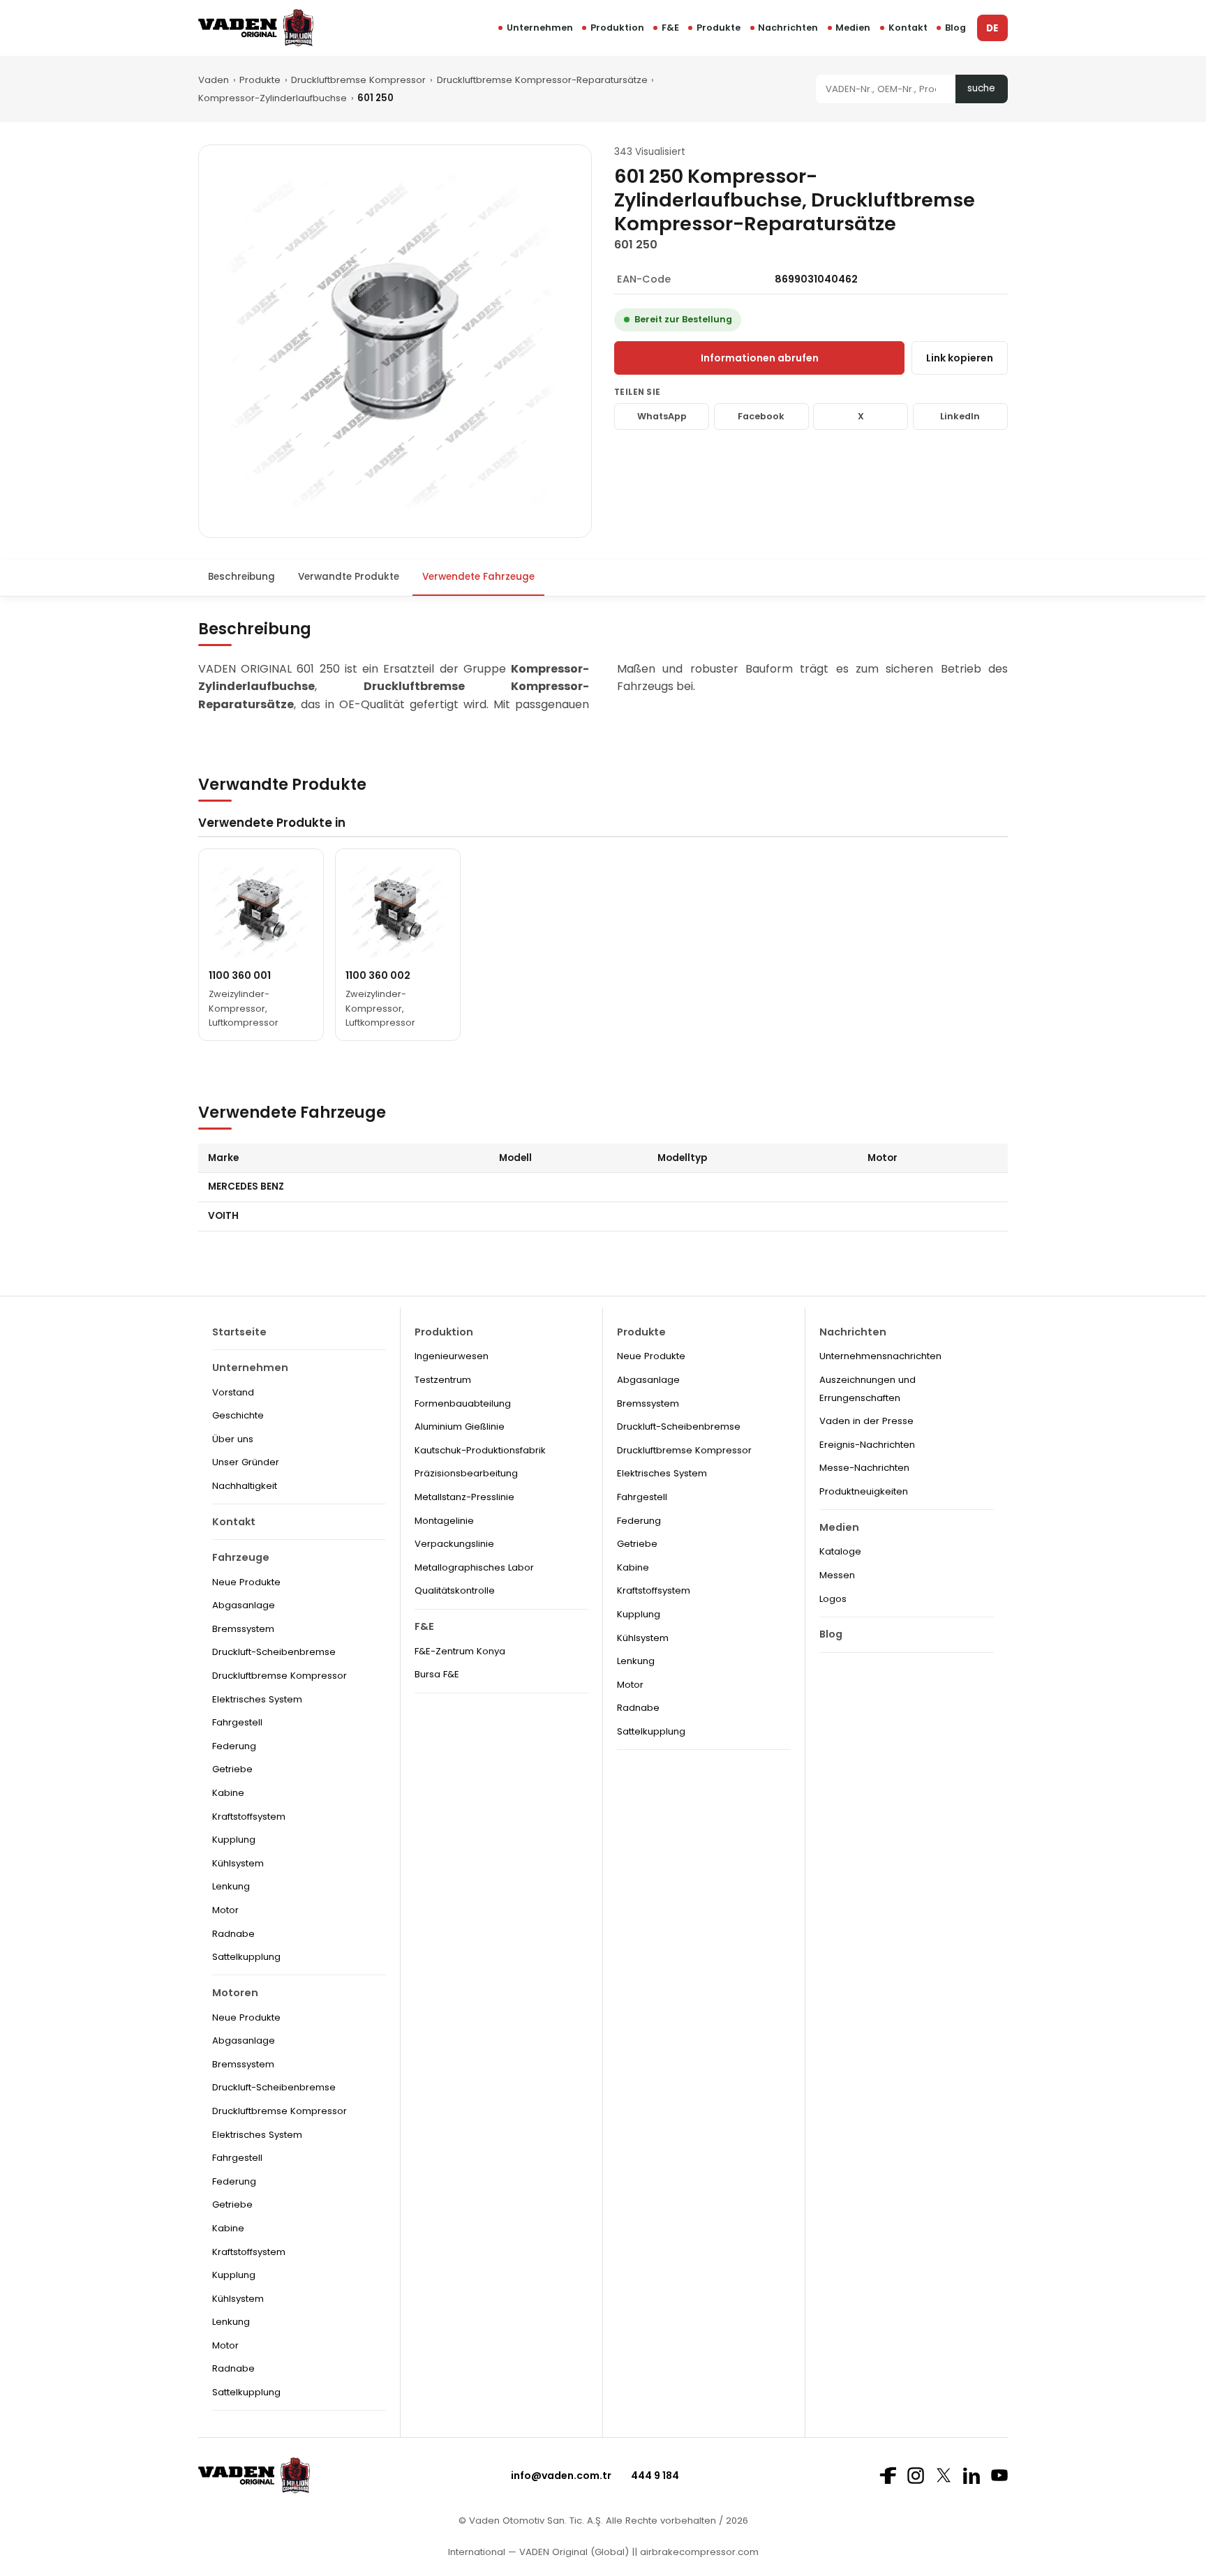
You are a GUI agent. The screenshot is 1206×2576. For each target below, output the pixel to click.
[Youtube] (999, 2475)
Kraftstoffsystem (249, 1817)
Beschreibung (241, 577)
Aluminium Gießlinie (460, 1426)
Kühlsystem (238, 1863)
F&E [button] (670, 28)
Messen (837, 1575)
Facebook (761, 416)
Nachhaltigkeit (245, 1486)
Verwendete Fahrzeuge (478, 577)
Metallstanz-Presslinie (464, 1497)
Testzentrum (443, 1380)
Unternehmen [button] (540, 28)
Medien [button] (853, 28)
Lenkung (231, 1886)
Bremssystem (243, 1629)
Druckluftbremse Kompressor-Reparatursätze (542, 80)
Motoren (235, 1993)
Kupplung (234, 1840)
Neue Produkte (246, 1582)
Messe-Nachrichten (864, 1468)
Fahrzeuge (241, 1557)
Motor (225, 1910)
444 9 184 (655, 2476)
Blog (955, 28)
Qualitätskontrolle (455, 1590)
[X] (944, 2475)
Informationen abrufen (760, 358)
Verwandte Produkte (349, 577)
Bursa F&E (437, 1674)
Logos (833, 1599)
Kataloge (840, 1551)
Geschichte (238, 1415)
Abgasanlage (244, 1605)
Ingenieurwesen (452, 1356)
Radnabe (233, 1934)
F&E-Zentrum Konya (460, 1651)
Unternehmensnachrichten (880, 1356)
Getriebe (232, 1769)
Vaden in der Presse (866, 1421)
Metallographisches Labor (474, 1567)
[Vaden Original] (256, 28)
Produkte (719, 28)
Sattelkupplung (246, 1957)
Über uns (233, 1439)
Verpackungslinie (454, 1544)
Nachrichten (788, 28)
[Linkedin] (971, 2476)
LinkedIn (960, 416)
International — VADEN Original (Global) (538, 2552)
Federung (234, 1746)
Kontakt (908, 28)
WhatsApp (662, 416)
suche (981, 88)
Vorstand (233, 1392)
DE (992, 28)
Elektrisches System (257, 1699)
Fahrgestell (237, 1722)
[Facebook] (888, 2476)
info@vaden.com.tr (561, 2476)
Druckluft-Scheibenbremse (274, 1652)
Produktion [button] (617, 28)
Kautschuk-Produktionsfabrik (480, 1450)
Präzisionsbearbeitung (466, 1473)
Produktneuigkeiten (864, 1491)
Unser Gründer (246, 1462)
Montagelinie (444, 1521)
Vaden (214, 80)
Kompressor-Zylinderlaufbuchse (273, 98)
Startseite (239, 1332)
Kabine (228, 1793)
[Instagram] (916, 2476)
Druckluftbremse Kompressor (358, 80)
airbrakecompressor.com (698, 2552)
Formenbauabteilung (463, 1403)
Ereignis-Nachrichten (867, 1445)
